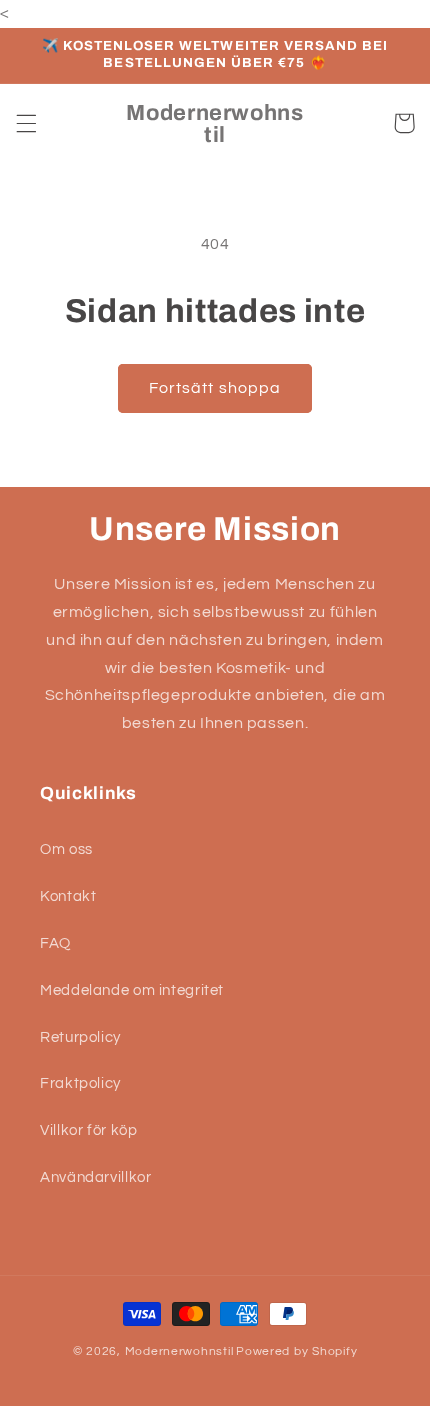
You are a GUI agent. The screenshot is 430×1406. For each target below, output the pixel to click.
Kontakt (68, 896)
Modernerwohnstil (179, 1351)
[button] (26, 123)
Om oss (66, 849)
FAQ (55, 943)
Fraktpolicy (80, 1083)
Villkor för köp (88, 1130)
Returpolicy (80, 1037)
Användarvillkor (95, 1177)
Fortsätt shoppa (215, 388)
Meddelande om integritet (132, 990)
